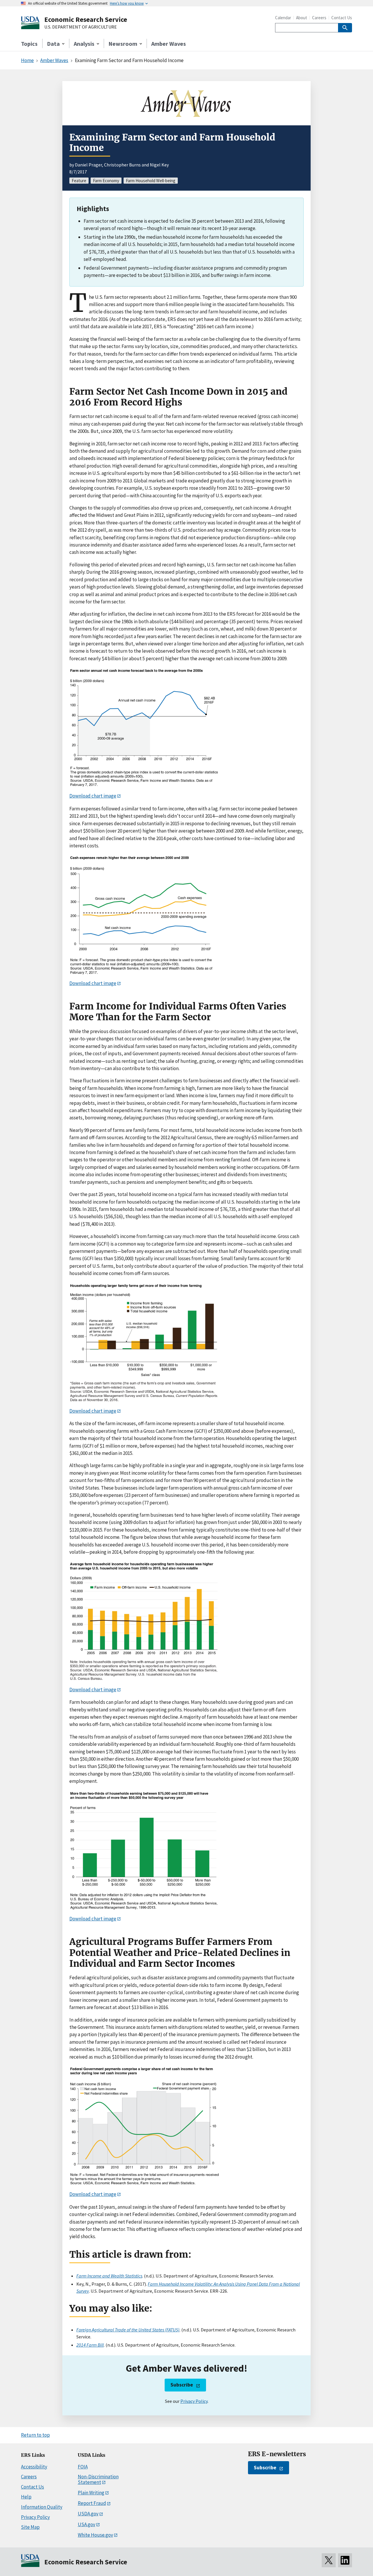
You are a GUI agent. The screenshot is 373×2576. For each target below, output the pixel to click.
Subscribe (182, 2385)
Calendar (283, 18)
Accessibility (34, 2467)
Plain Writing (91, 2493)
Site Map (30, 2527)
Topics (29, 44)
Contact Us (342, 18)
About (302, 18)
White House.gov (95, 2535)
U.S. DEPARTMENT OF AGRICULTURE (81, 27)
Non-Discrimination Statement (98, 2479)
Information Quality (42, 2507)
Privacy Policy (194, 2401)
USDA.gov (88, 2514)
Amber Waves (169, 44)
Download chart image (93, 796)
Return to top (35, 2435)
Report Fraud (92, 2503)
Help (26, 2497)
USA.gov (87, 2524)
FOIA (83, 2467)
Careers (319, 18)
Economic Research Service (86, 19)
